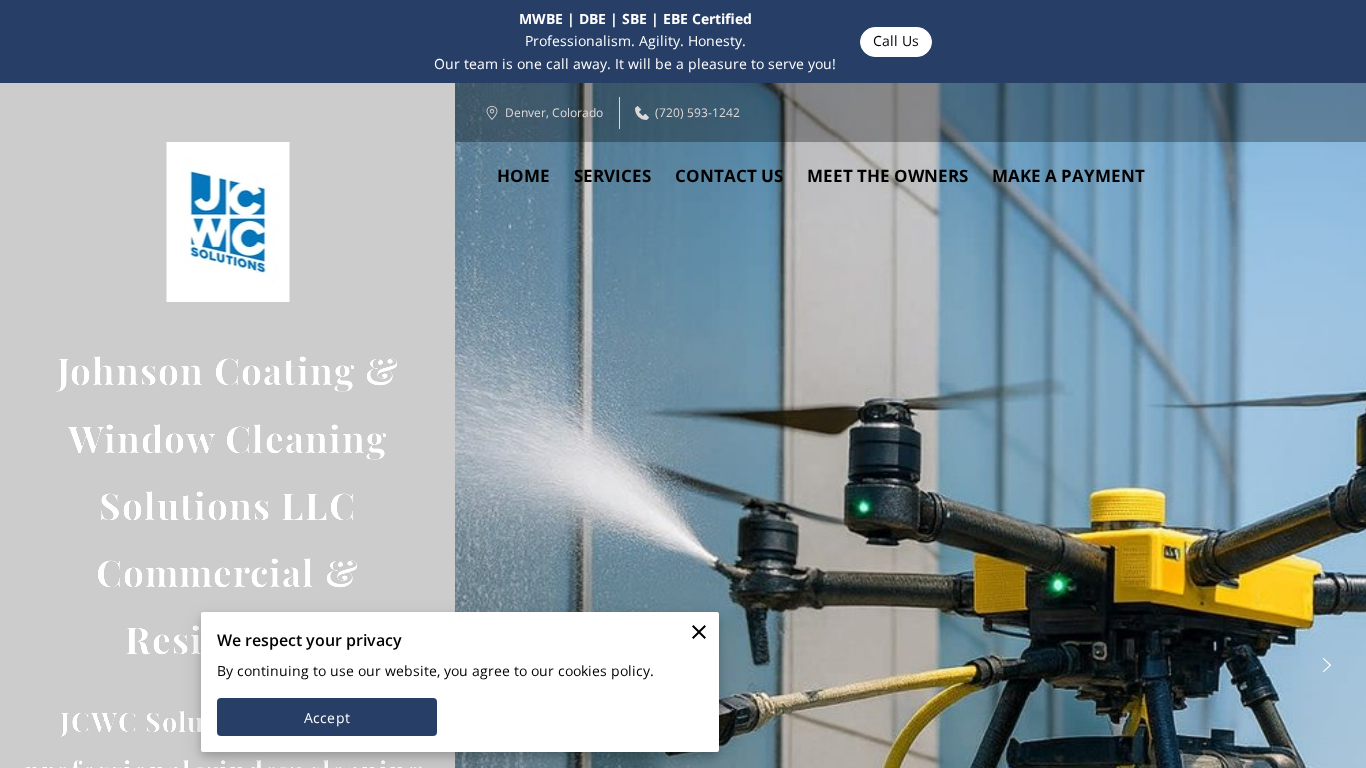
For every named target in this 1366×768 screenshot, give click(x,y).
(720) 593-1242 (697, 112)
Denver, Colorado (554, 112)
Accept (327, 717)
